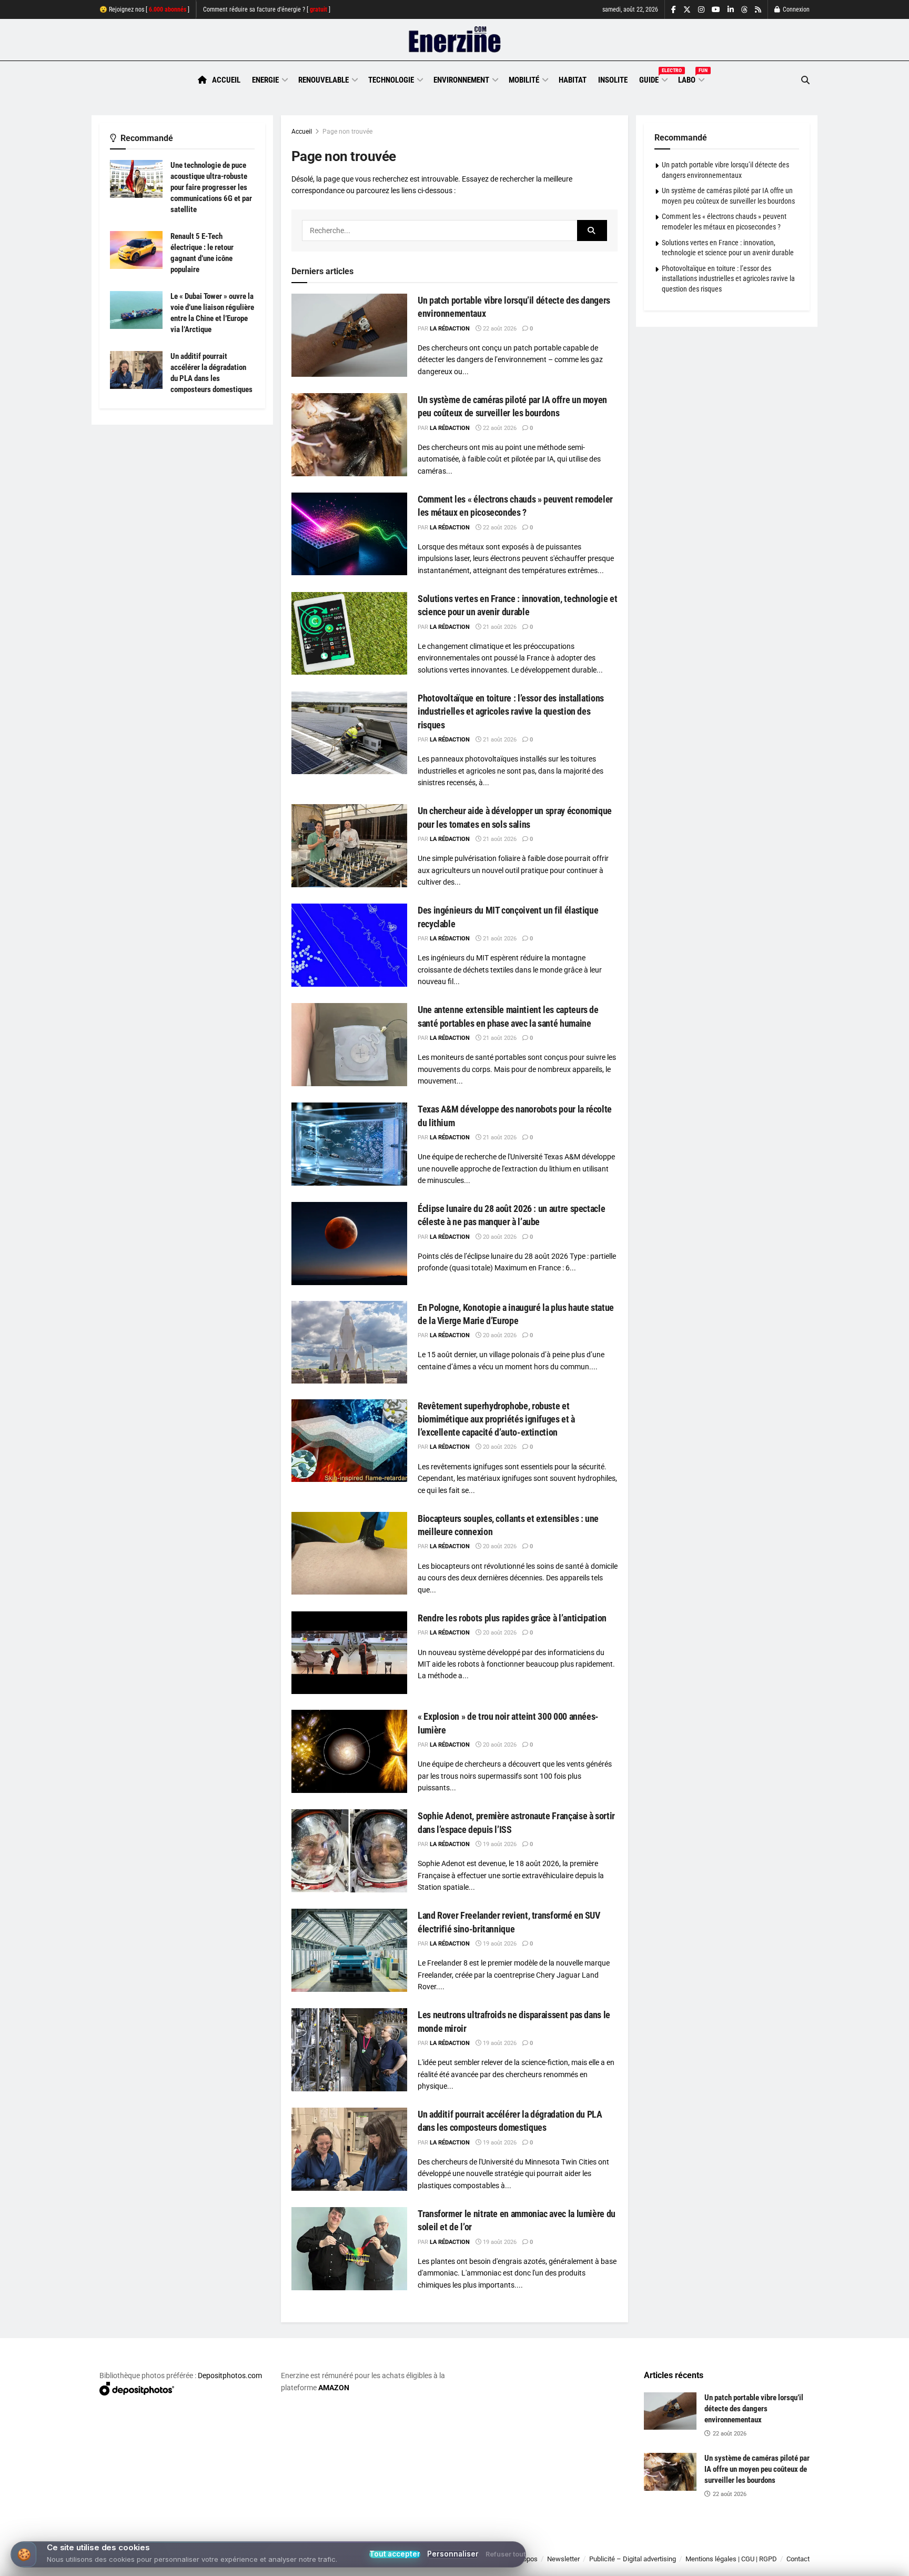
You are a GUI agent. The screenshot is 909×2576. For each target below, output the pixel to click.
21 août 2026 (499, 627)
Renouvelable (324, 80)
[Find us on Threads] (744, 10)
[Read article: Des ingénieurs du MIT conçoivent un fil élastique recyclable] (349, 945)
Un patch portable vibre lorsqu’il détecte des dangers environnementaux (754, 2409)
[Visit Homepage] (455, 40)
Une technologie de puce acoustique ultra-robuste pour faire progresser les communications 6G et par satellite (211, 187)
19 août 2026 (499, 1844)
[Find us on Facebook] (674, 10)
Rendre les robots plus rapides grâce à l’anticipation (512, 1618)
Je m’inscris (755, 2545)
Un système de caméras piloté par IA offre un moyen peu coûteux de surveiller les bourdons (757, 2469)
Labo (691, 78)
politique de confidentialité (443, 2564)
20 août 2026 (499, 1237)
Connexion (795, 9)
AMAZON (334, 2388)
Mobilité (524, 80)
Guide (653, 78)
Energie (265, 80)
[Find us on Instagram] (701, 10)
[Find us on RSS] (758, 10)
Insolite (613, 80)
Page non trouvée (347, 132)
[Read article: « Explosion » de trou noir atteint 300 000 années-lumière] (349, 1751)
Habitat (573, 80)
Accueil (226, 80)
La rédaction (450, 329)
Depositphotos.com (230, 2375)
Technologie (391, 80)
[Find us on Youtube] (716, 10)
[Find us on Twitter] (687, 10)
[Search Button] (805, 80)
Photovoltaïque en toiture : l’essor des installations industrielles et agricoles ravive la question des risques (511, 711)
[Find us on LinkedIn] (731, 10)
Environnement (461, 80)
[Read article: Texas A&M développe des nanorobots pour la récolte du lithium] (349, 1144)
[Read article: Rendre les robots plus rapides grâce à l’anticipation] (349, 1653)
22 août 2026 (499, 329)
